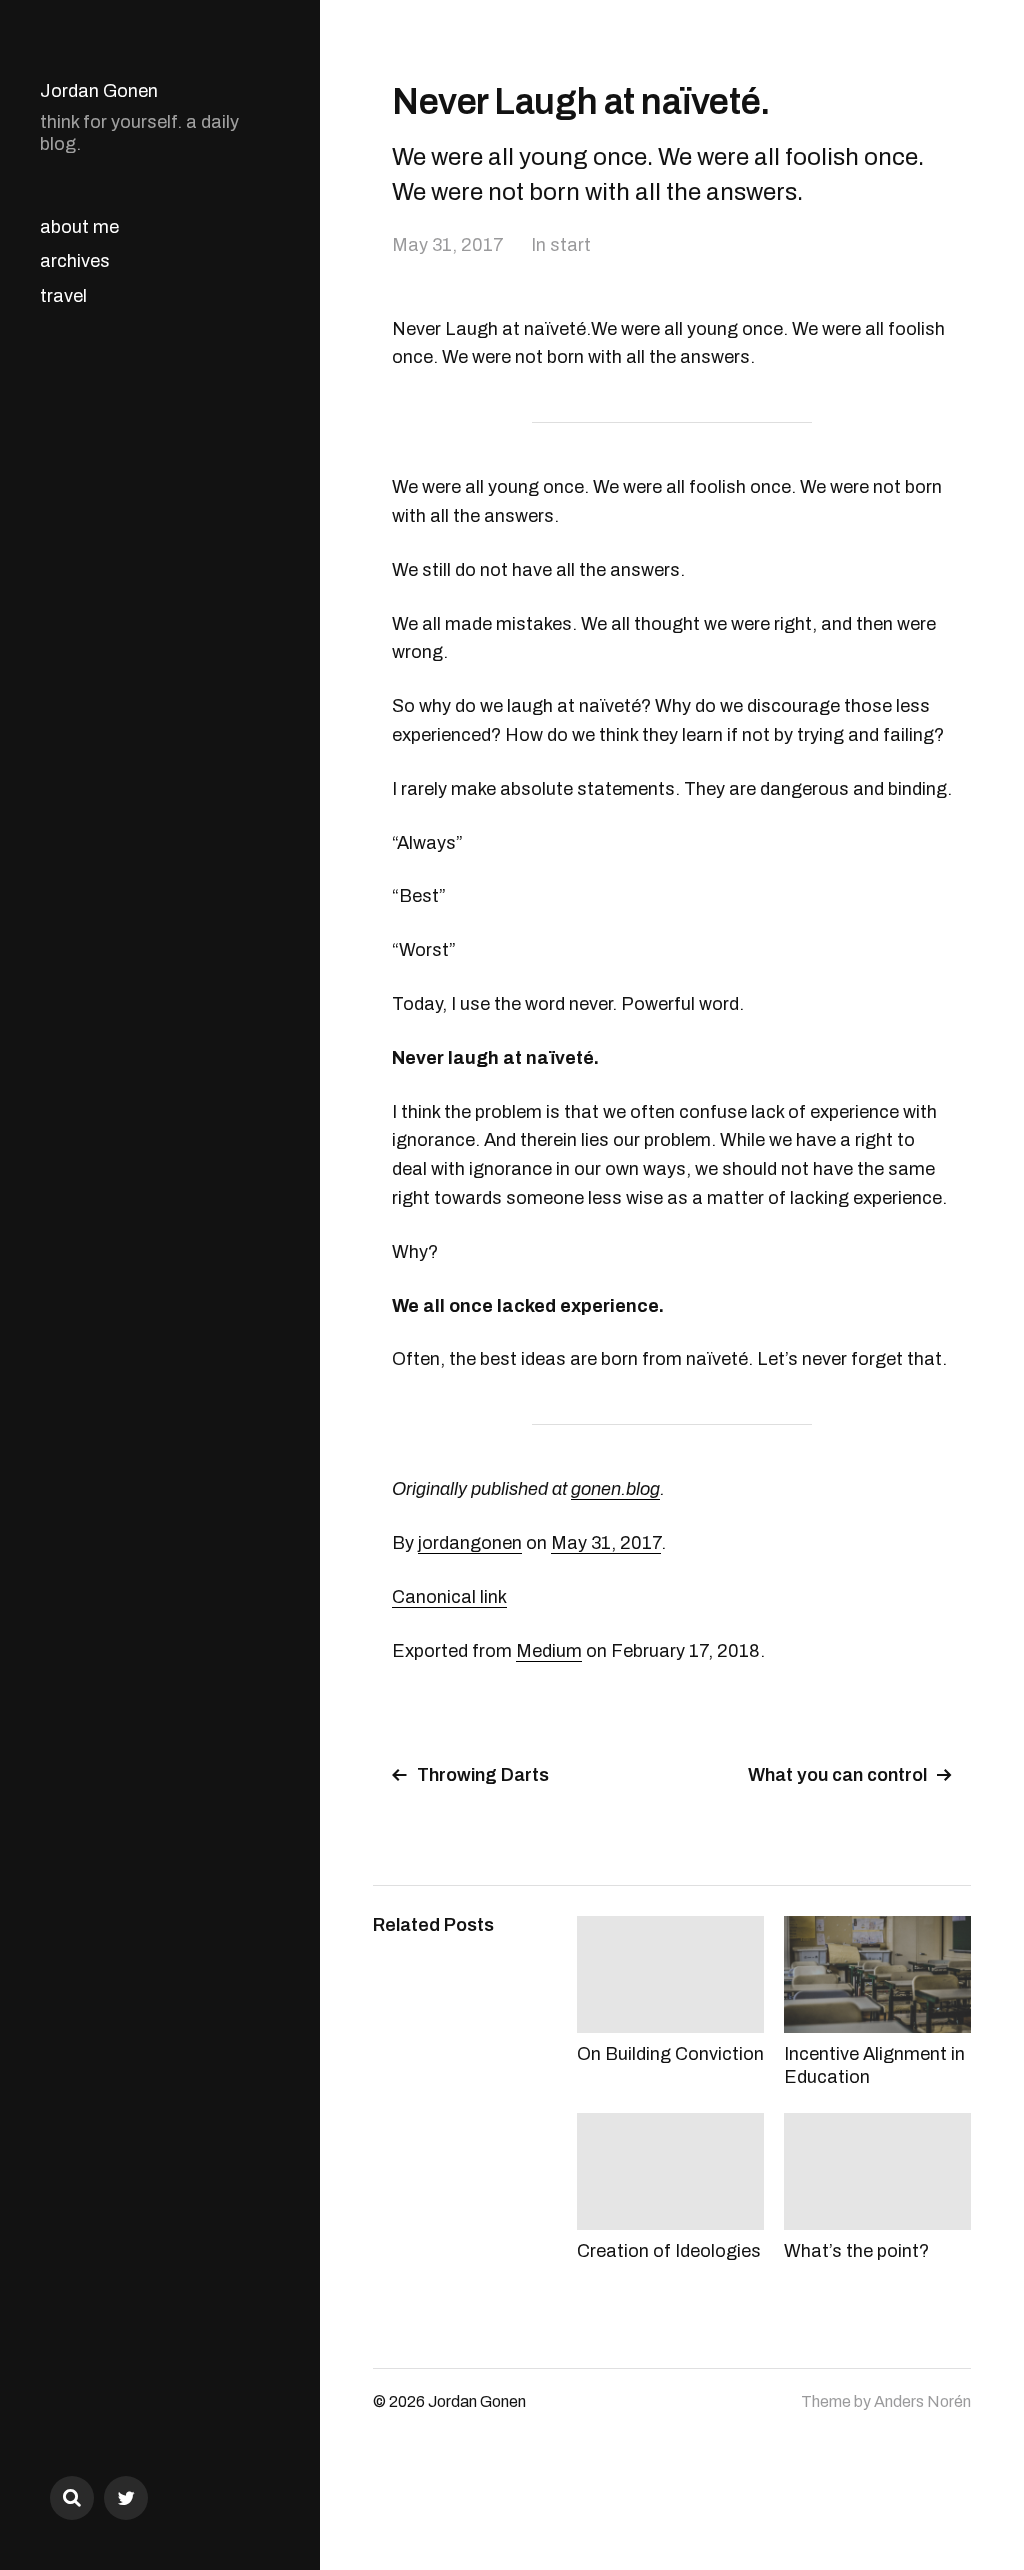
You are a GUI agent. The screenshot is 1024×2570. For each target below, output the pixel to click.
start (570, 245)
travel (63, 296)
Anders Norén (922, 2401)
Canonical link (449, 1597)
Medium (549, 1651)
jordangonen (470, 1543)
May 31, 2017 (448, 245)
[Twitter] (126, 2498)
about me (79, 227)
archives (75, 261)
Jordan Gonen (99, 91)
